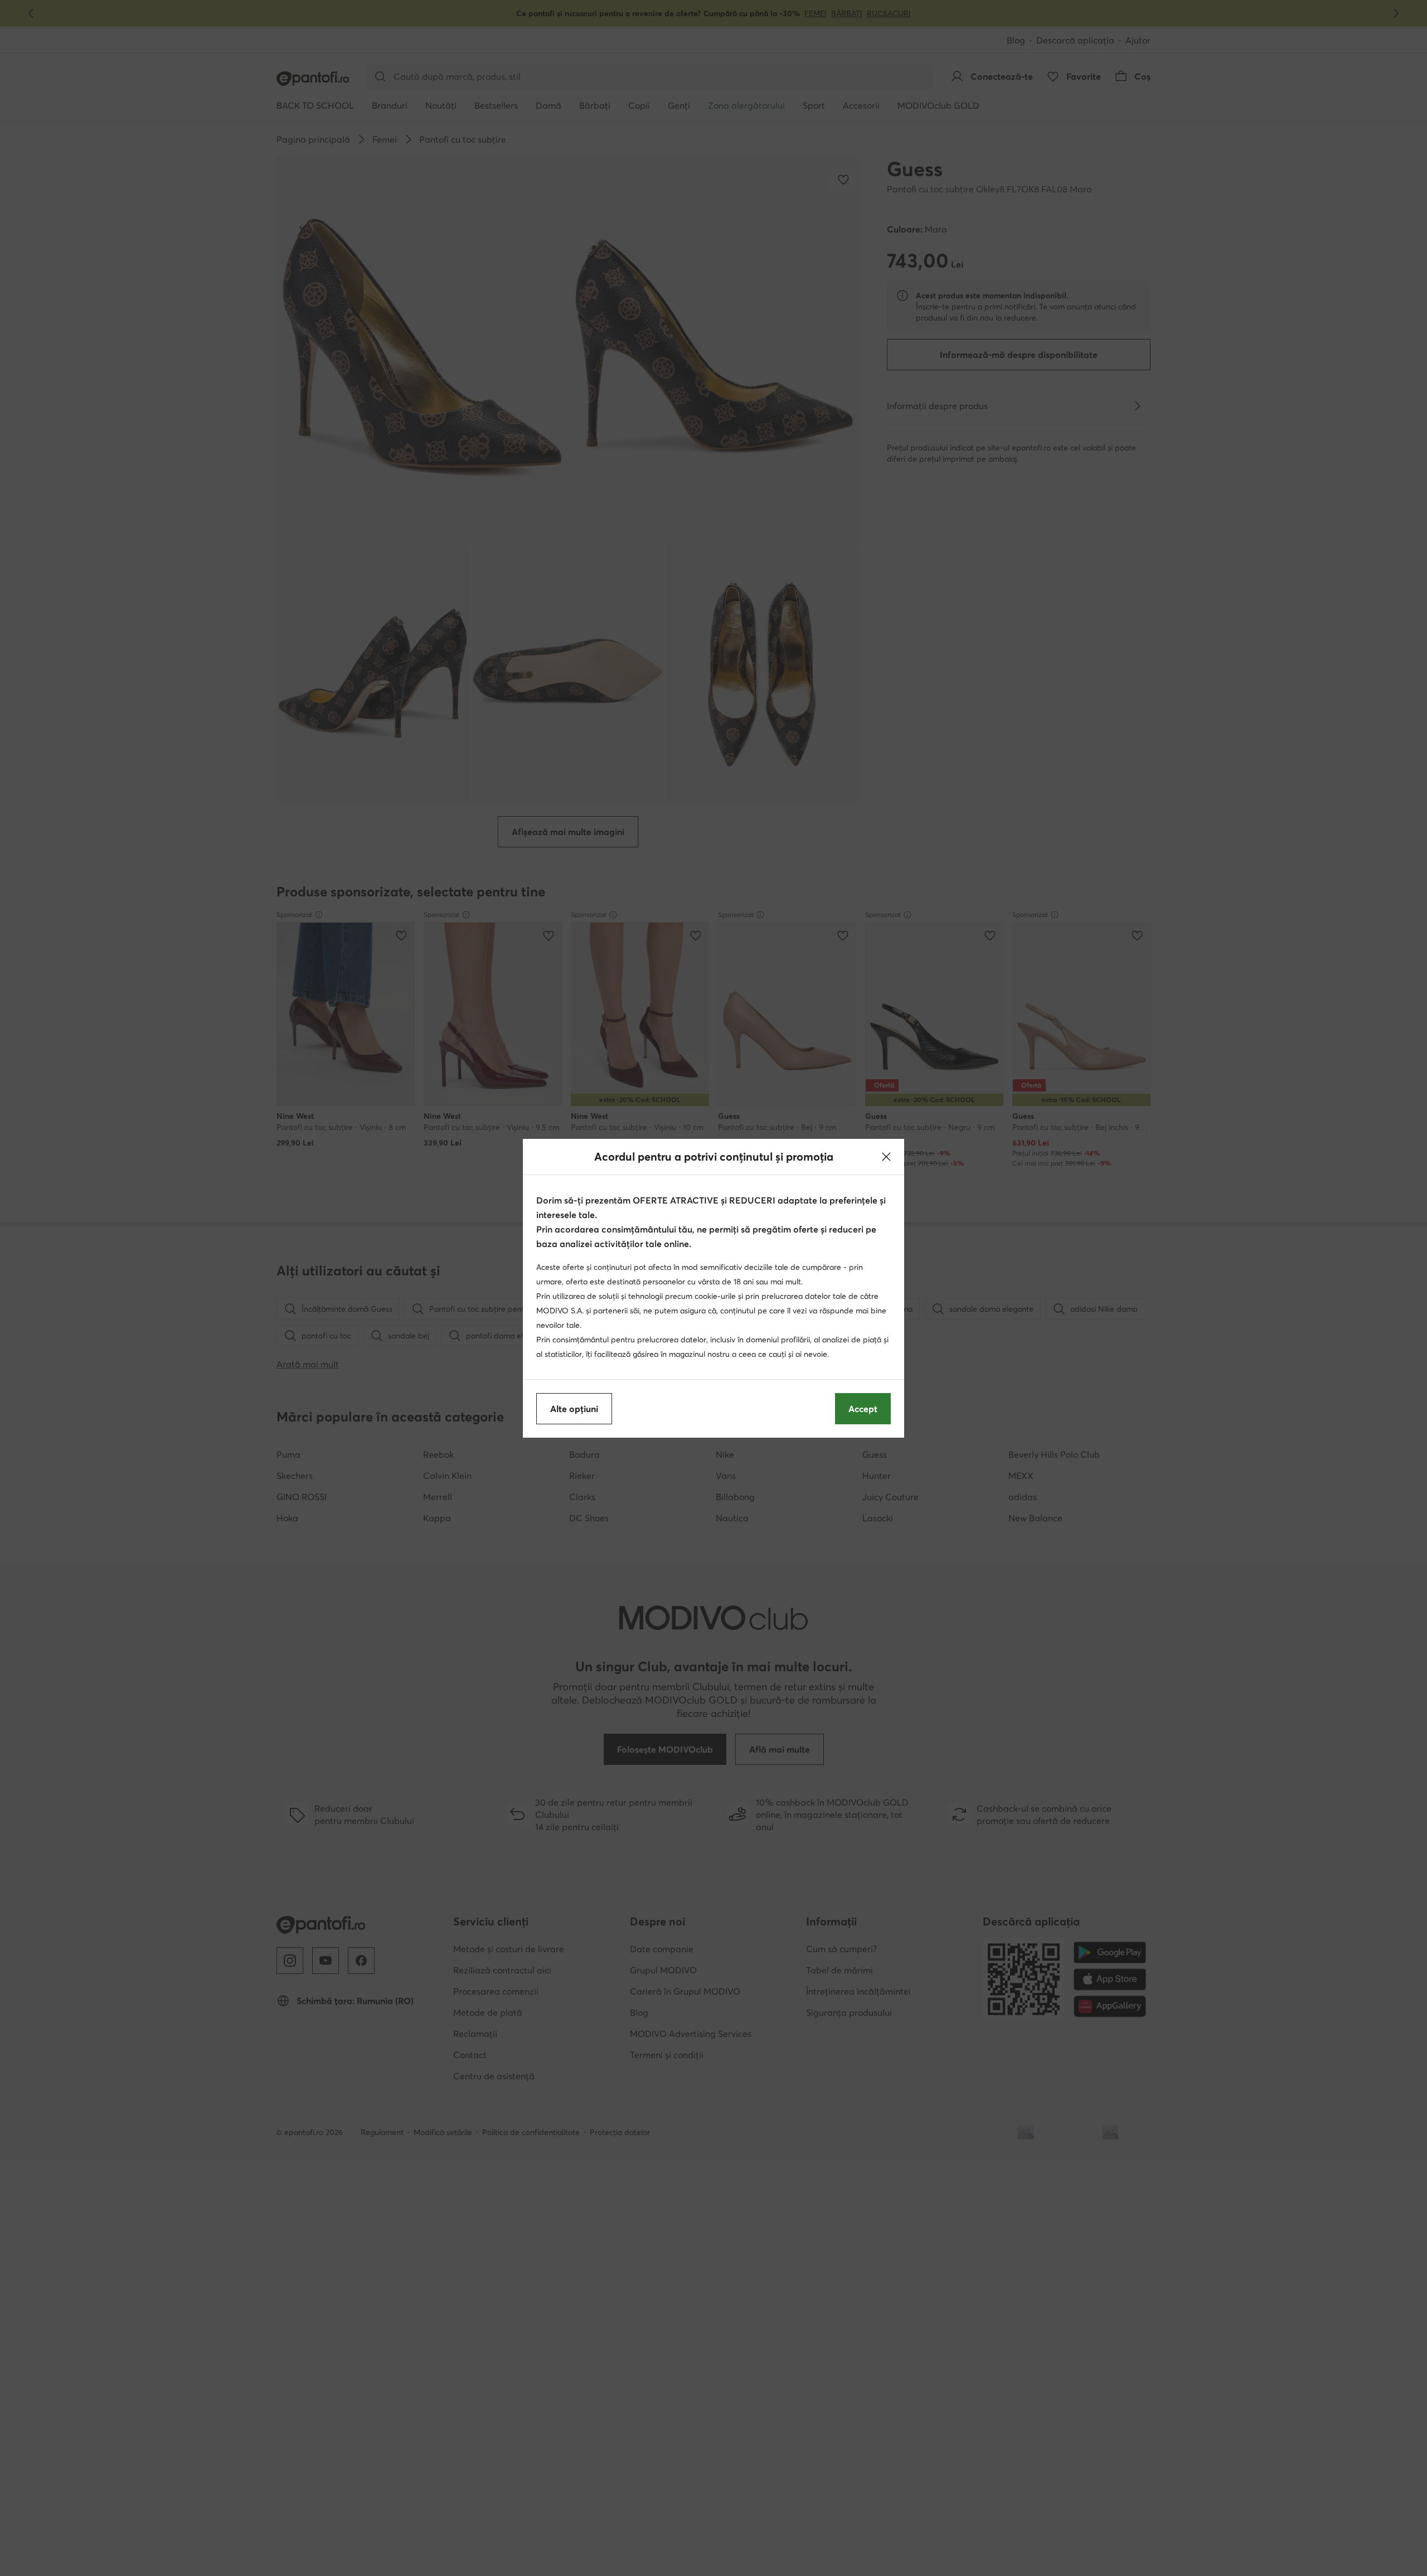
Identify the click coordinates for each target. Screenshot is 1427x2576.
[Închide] (886, 1157)
